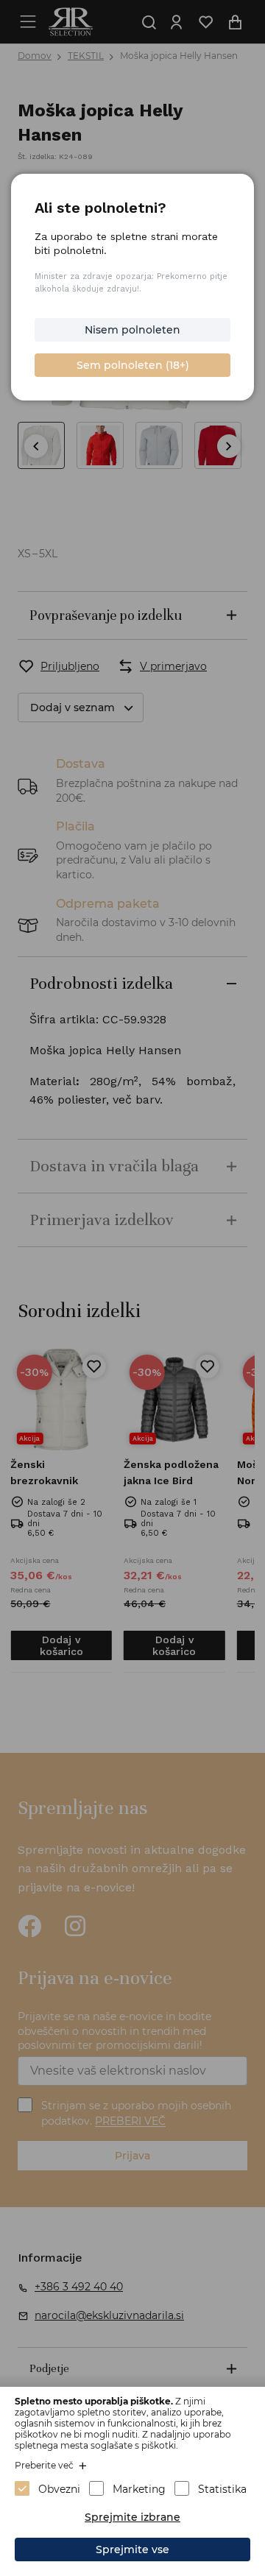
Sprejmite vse (132, 2549)
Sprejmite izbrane (132, 2517)
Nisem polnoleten (132, 330)
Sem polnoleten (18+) (133, 365)
